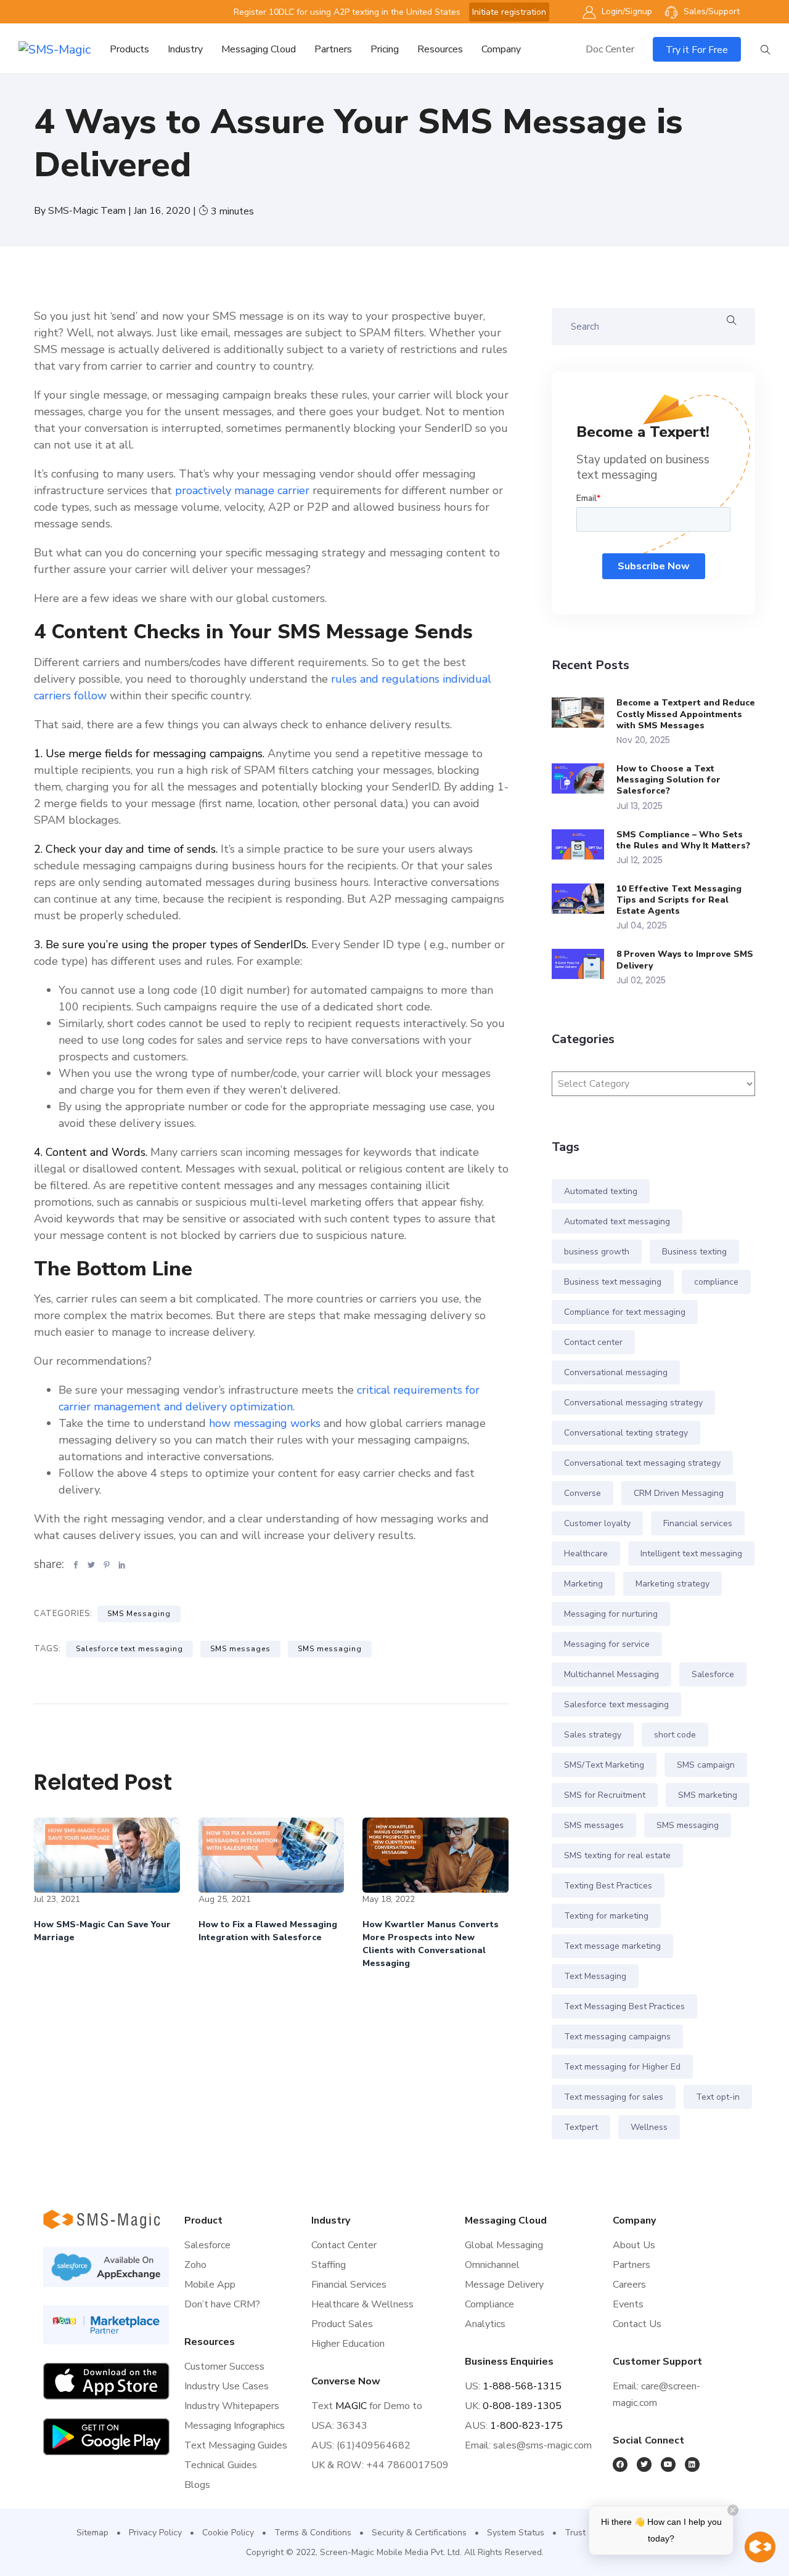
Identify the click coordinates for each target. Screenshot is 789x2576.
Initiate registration (509, 12)
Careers (629, 2285)
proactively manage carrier (242, 490)
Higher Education (348, 2344)
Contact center (593, 1342)
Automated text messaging (617, 1221)
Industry (185, 49)
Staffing (329, 2265)
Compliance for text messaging (625, 1312)
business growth (597, 1252)
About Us (634, 2245)
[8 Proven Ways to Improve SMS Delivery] (584, 964)
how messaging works (265, 1423)
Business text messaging (613, 1282)
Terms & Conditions (313, 2533)
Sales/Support (710, 11)
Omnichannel (492, 2265)
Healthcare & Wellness (362, 2304)
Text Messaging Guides (236, 2445)
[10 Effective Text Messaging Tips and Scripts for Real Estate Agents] (584, 899)
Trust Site (584, 2533)
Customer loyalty (597, 1523)
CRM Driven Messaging (679, 1493)
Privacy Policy (155, 2533)
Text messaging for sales (614, 2097)
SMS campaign (706, 1765)
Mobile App (210, 2285)
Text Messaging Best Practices (624, 2006)
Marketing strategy (672, 1584)
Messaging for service (607, 1644)
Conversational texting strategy (626, 1433)
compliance (716, 1282)
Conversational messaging (616, 1372)
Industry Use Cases (227, 2386)
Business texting (694, 1252)
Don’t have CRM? (222, 2304)
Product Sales (342, 2324)
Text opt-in (718, 2097)
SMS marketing (708, 1795)
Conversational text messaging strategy (642, 1463)
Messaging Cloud (259, 49)
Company (501, 49)
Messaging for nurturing (611, 1614)
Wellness (649, 2127)
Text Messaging (595, 1976)
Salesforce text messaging (129, 1649)
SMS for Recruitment (605, 1795)
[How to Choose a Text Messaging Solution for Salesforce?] (584, 778)
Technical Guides (221, 2465)
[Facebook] (620, 2464)
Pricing (385, 49)
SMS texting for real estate (617, 1855)
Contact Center (344, 2245)
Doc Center (610, 49)
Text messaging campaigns (617, 2037)
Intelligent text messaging (691, 1554)
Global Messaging (504, 2245)
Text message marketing (612, 1946)
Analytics (485, 2324)
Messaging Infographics (235, 2426)
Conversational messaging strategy (633, 1403)
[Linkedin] (692, 2464)
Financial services (698, 1523)
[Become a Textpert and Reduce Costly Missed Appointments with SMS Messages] (584, 713)
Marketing (583, 1584)
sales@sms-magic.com (542, 2445)
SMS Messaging (139, 1614)
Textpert (581, 2127)
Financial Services (349, 2285)
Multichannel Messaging (611, 1674)
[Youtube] (668, 2464)
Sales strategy (593, 1735)
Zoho (195, 2265)
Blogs (197, 2485)
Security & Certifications (419, 2533)
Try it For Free (697, 50)
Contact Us (637, 2324)
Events (628, 2304)
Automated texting (601, 1191)
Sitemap (92, 2533)
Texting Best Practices (608, 1886)
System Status (516, 2533)
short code (675, 1735)
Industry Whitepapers (232, 2406)
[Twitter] (644, 2464)
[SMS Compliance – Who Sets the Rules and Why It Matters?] (584, 844)
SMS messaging (330, 1649)
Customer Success (224, 2367)
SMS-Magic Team (88, 211)
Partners (333, 49)
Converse (583, 1493)
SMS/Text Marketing (604, 1765)
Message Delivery (504, 2285)
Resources (440, 49)
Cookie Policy (228, 2533)
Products (129, 49)
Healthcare (586, 1554)
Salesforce (713, 1674)
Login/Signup (626, 11)
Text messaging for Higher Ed (622, 2067)
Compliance (489, 2304)
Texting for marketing (606, 1916)
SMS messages (240, 1649)
